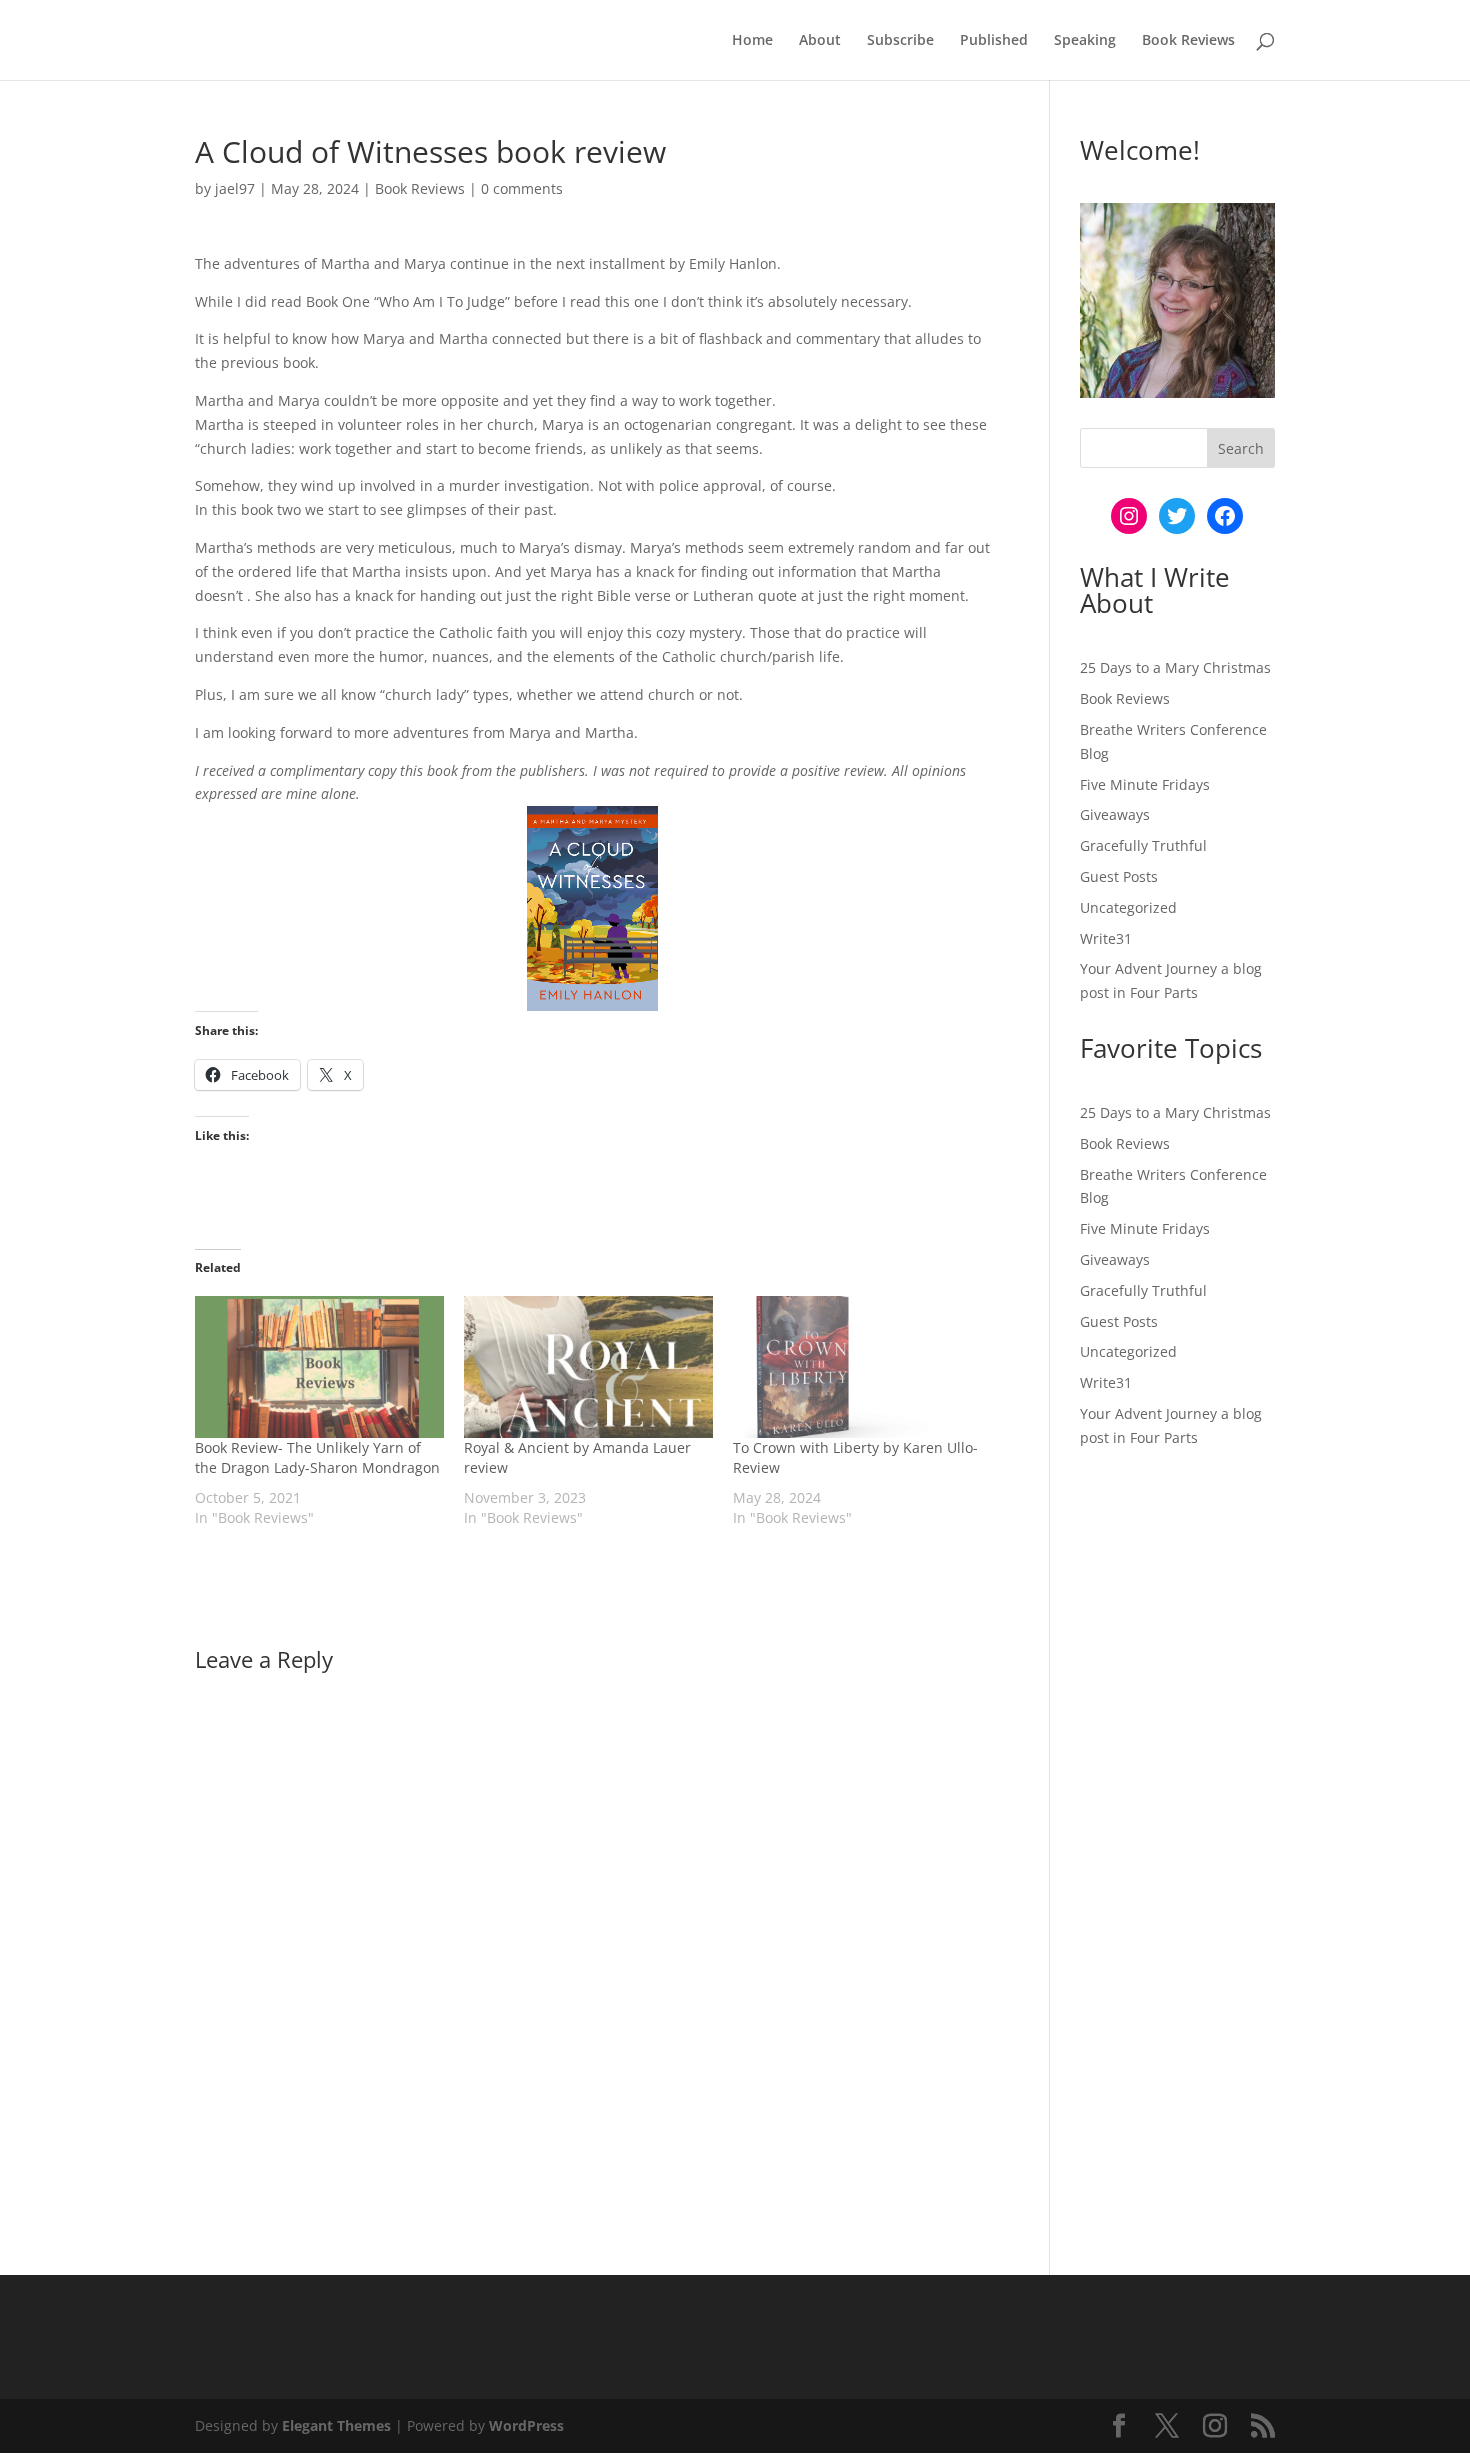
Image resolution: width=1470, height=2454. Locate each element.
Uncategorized (1128, 907)
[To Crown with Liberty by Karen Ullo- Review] (857, 1367)
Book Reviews (1188, 41)
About (820, 41)
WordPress (526, 2425)
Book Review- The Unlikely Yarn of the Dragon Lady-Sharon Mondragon (317, 1457)
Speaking (1085, 41)
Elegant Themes (336, 2425)
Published (994, 41)
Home (752, 41)
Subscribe (900, 41)
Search (1241, 448)
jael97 (235, 188)
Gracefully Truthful (1143, 845)
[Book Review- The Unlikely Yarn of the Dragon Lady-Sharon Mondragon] (319, 1367)
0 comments (522, 188)
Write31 (1106, 938)
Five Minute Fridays (1145, 784)
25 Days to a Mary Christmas (1175, 667)
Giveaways (1115, 814)
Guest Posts (1119, 876)
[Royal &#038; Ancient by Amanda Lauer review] (588, 1367)
